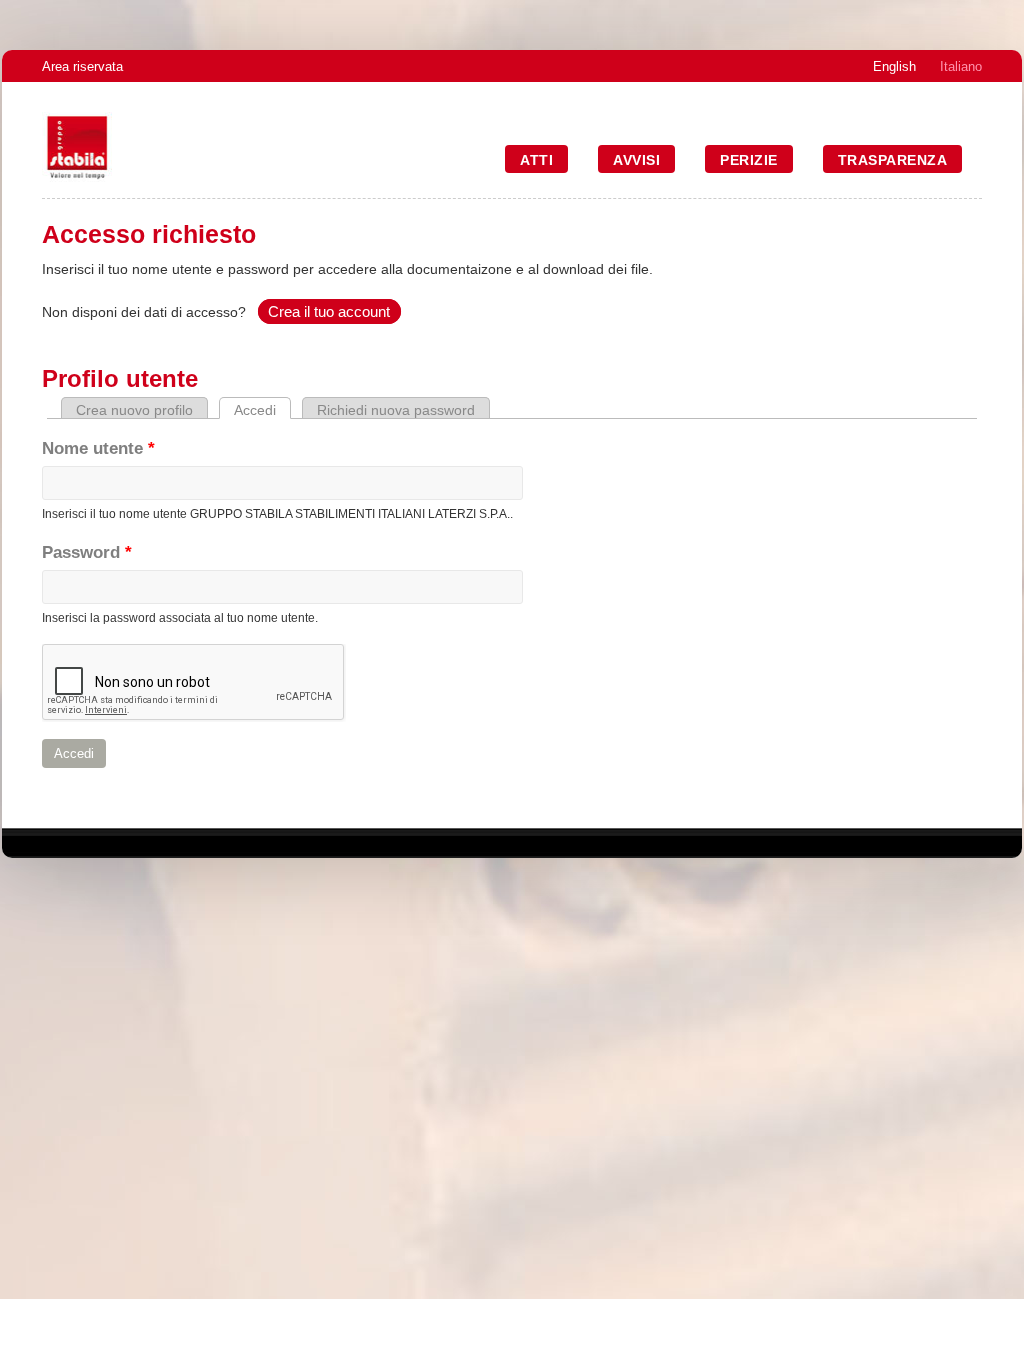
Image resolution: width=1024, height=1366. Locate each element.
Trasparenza (893, 160)
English (894, 66)
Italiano (961, 66)
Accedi (262, 410)
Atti (536, 160)
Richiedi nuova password (396, 410)
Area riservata (82, 66)
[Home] (77, 177)
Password (87, 552)
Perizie (749, 160)
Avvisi (636, 160)
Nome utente (98, 448)
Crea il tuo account (329, 311)
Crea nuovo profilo (134, 410)
